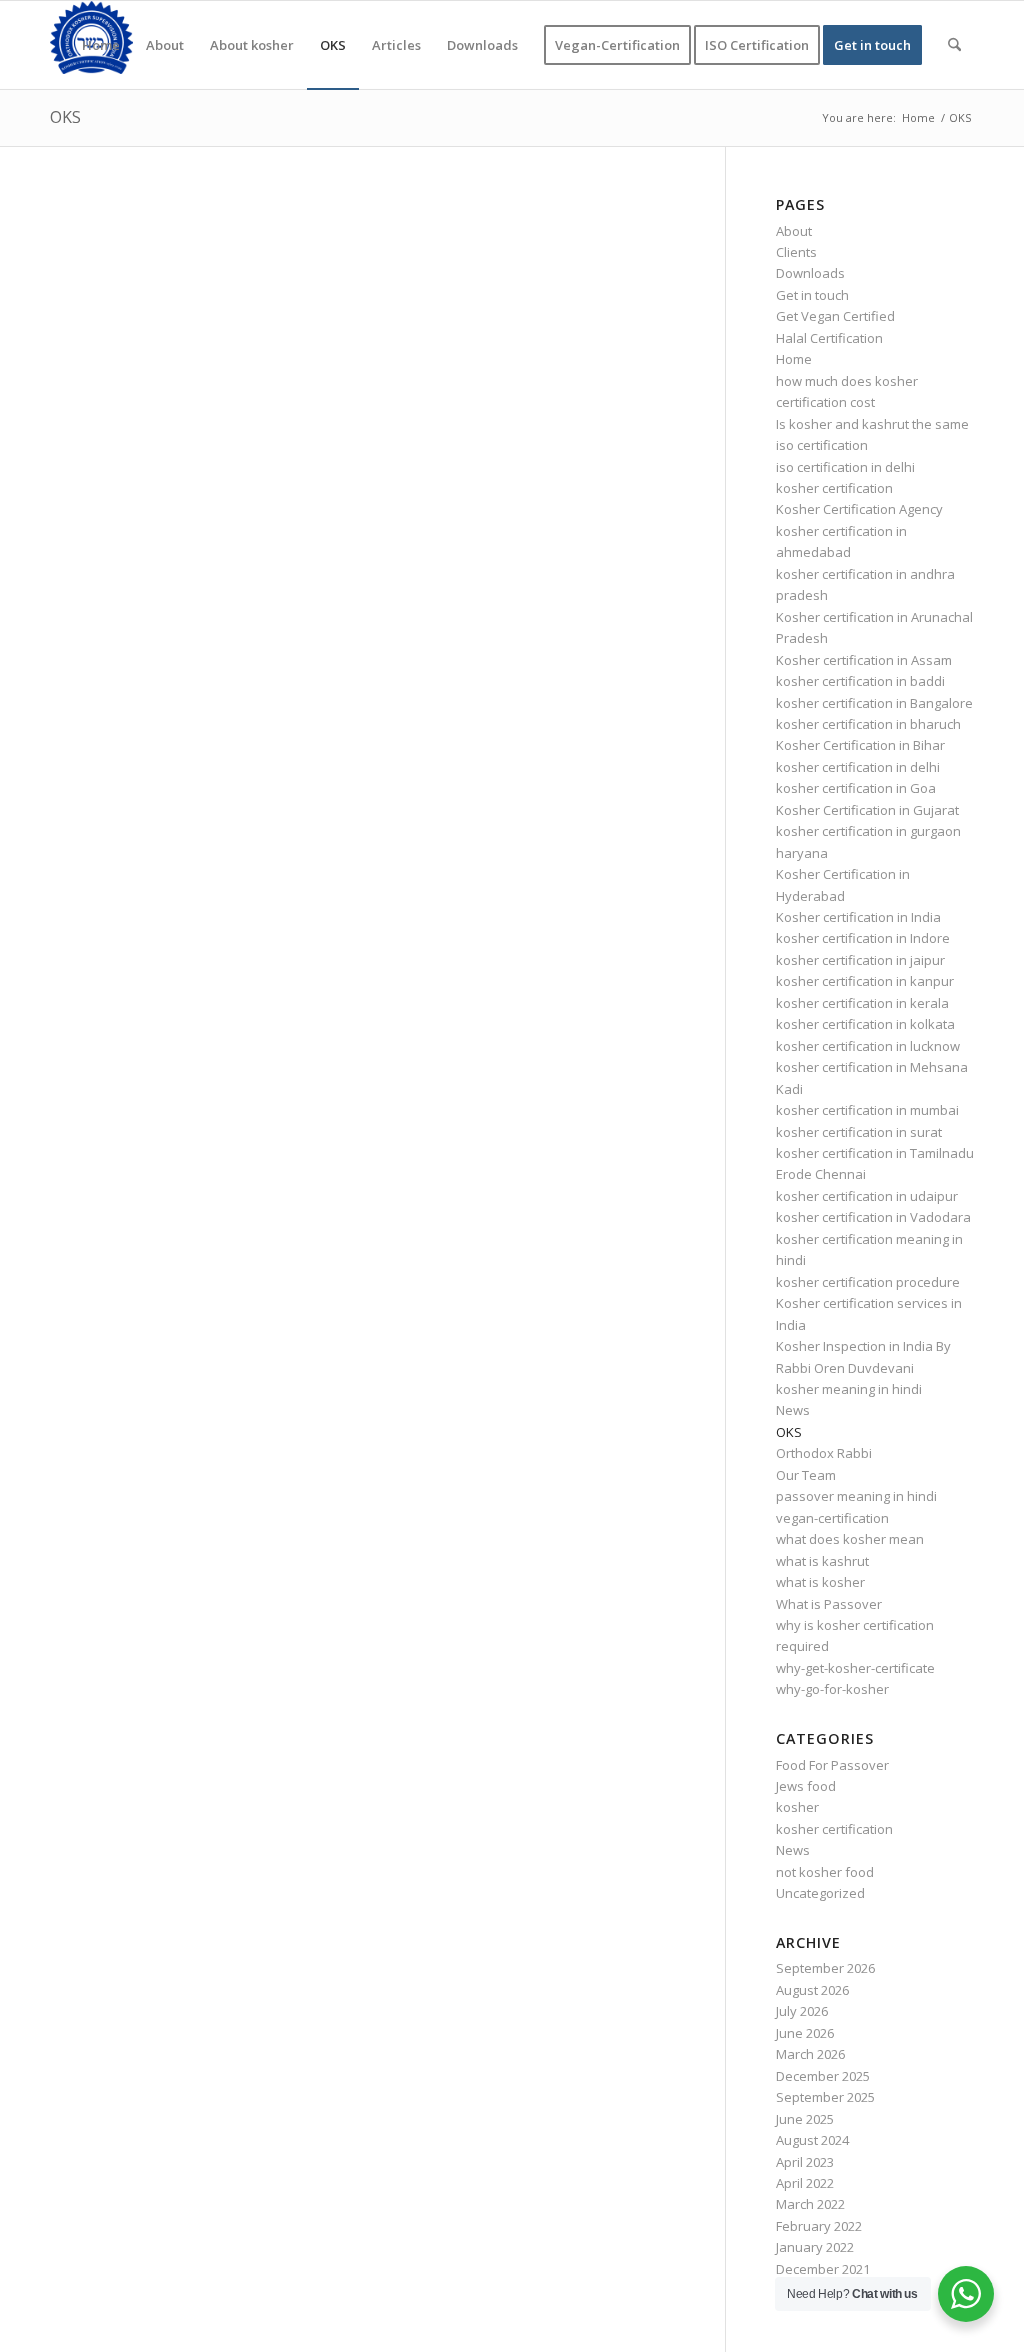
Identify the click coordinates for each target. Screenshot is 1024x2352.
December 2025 (823, 2076)
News (793, 1410)
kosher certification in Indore (863, 938)
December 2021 (823, 2269)
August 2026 (812, 1990)
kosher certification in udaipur (867, 1196)
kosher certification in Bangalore (874, 703)
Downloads (810, 273)
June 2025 (805, 2119)
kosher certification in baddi (860, 681)
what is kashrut (822, 1561)
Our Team (806, 1475)
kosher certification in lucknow (868, 1046)
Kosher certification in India (858, 917)
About (794, 231)
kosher (797, 1807)
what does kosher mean (850, 1539)
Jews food (806, 1786)
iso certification (822, 445)
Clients (796, 252)
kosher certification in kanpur (865, 981)
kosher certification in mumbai (867, 1110)
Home (794, 359)
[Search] (954, 45)
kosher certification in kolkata (865, 1024)
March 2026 (810, 2054)
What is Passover (829, 1604)
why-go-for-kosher (832, 1689)
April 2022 (805, 2183)
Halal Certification (829, 338)
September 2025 (825, 2097)
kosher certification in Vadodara (873, 1217)
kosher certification (834, 488)
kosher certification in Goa (856, 788)
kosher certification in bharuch (868, 724)
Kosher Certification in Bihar (860, 745)
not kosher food (825, 1872)
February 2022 (819, 2226)
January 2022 (815, 2247)
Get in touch (812, 295)
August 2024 (812, 2140)
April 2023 (805, 2162)
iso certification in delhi (845, 467)
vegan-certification (832, 1518)
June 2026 (805, 2033)
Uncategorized (820, 1893)
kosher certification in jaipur (860, 960)
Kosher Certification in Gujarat (867, 810)
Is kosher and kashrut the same (872, 424)
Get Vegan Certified (835, 316)
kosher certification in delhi (858, 767)
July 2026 (802, 2011)
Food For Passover (832, 1765)
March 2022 (810, 2204)
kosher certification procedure (868, 1282)
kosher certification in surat (859, 1132)
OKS (65, 117)
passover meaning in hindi (856, 1496)
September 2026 (825, 1968)
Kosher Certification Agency (859, 509)
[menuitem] (101, 45)
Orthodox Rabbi (824, 1453)
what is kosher (820, 1582)
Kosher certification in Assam (864, 660)
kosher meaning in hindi (849, 1389)
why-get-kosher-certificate (855, 1668)
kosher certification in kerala (862, 1003)
